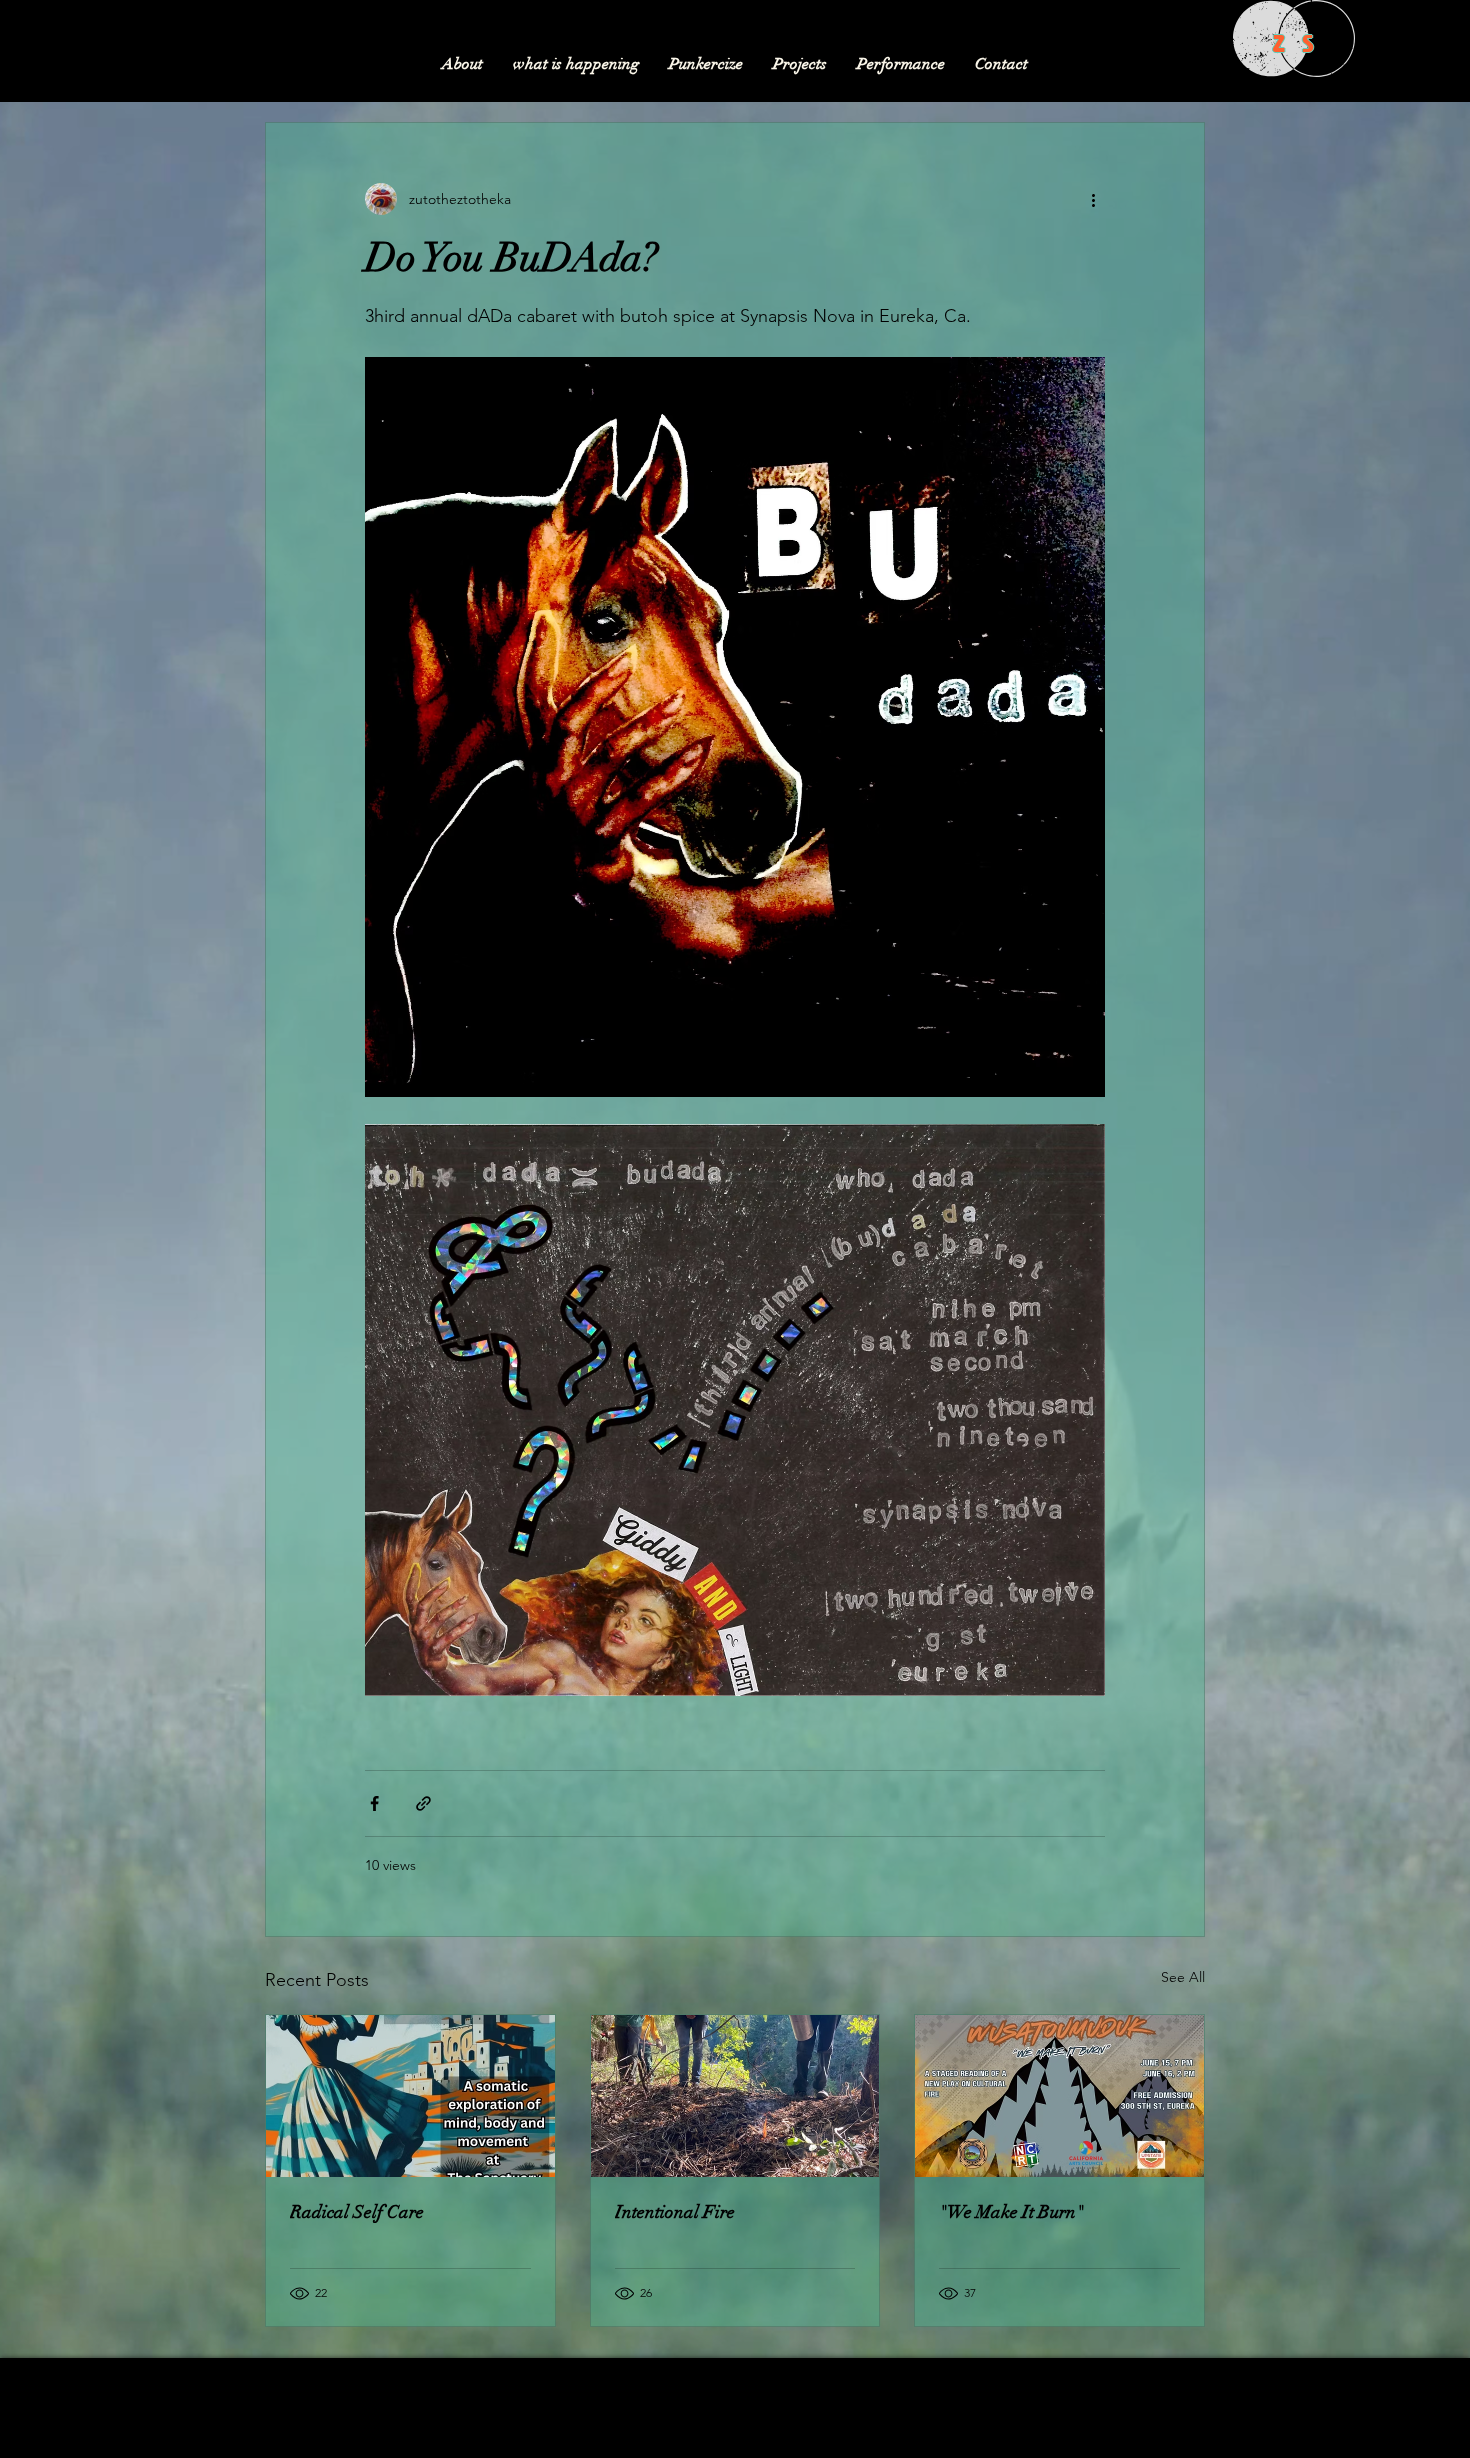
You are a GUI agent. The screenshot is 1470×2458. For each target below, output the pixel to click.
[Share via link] (423, 1803)
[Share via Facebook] (374, 1803)
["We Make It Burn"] (1059, 2096)
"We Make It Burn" (1011, 2212)
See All (1183, 1977)
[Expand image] (735, 727)
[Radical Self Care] (410, 2096)
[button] (800, 64)
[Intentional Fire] (735, 2096)
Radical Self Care (357, 2212)
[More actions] (1093, 199)
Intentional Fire (675, 2212)
